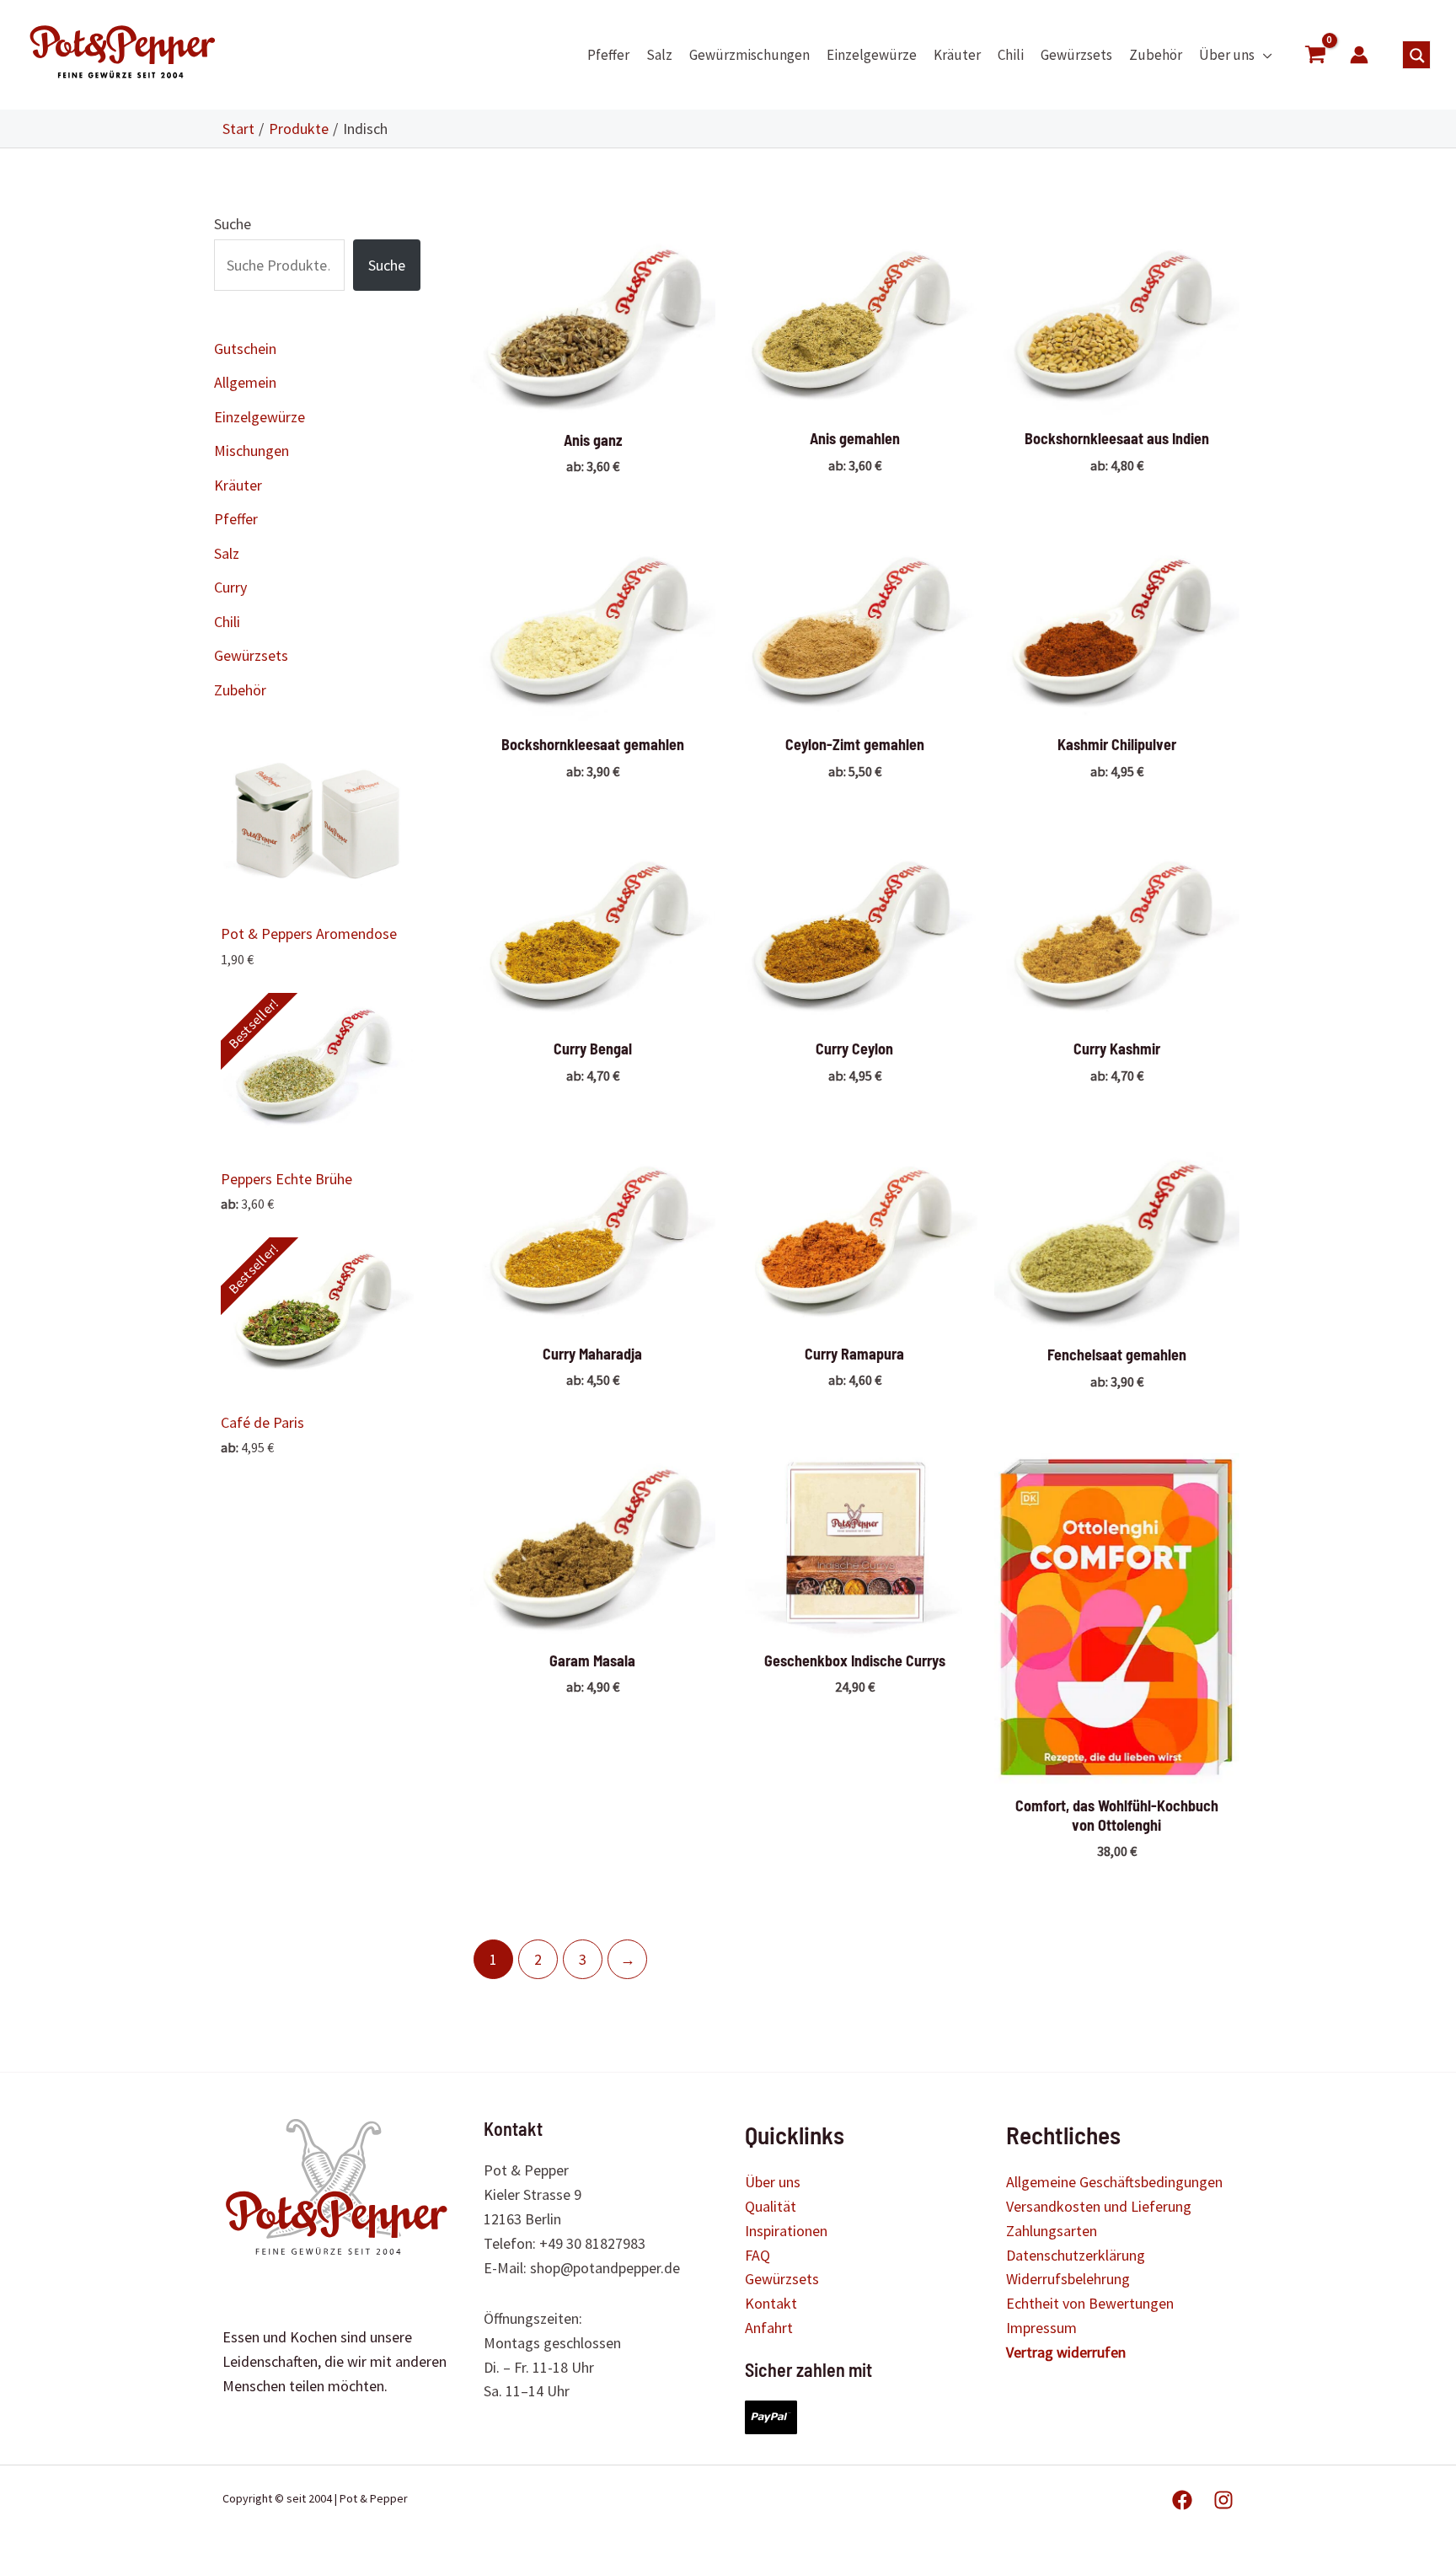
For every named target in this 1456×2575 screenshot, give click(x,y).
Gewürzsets (782, 2279)
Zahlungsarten (1052, 2231)
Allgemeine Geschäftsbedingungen (1114, 2182)
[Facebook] (1182, 2500)
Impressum (1041, 2328)
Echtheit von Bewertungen (1090, 2303)
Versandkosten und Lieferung (1099, 2206)
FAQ (757, 2255)
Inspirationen (786, 2231)
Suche (233, 224)
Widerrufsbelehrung (1068, 2279)
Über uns (773, 2182)
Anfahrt (769, 2328)
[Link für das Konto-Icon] (1359, 55)
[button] (1263, 55)
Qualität (771, 2206)
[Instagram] (1223, 2500)
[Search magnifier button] (1417, 56)
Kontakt (771, 2303)
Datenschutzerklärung (1076, 2255)
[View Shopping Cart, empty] (1315, 55)
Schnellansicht (592, 397)
